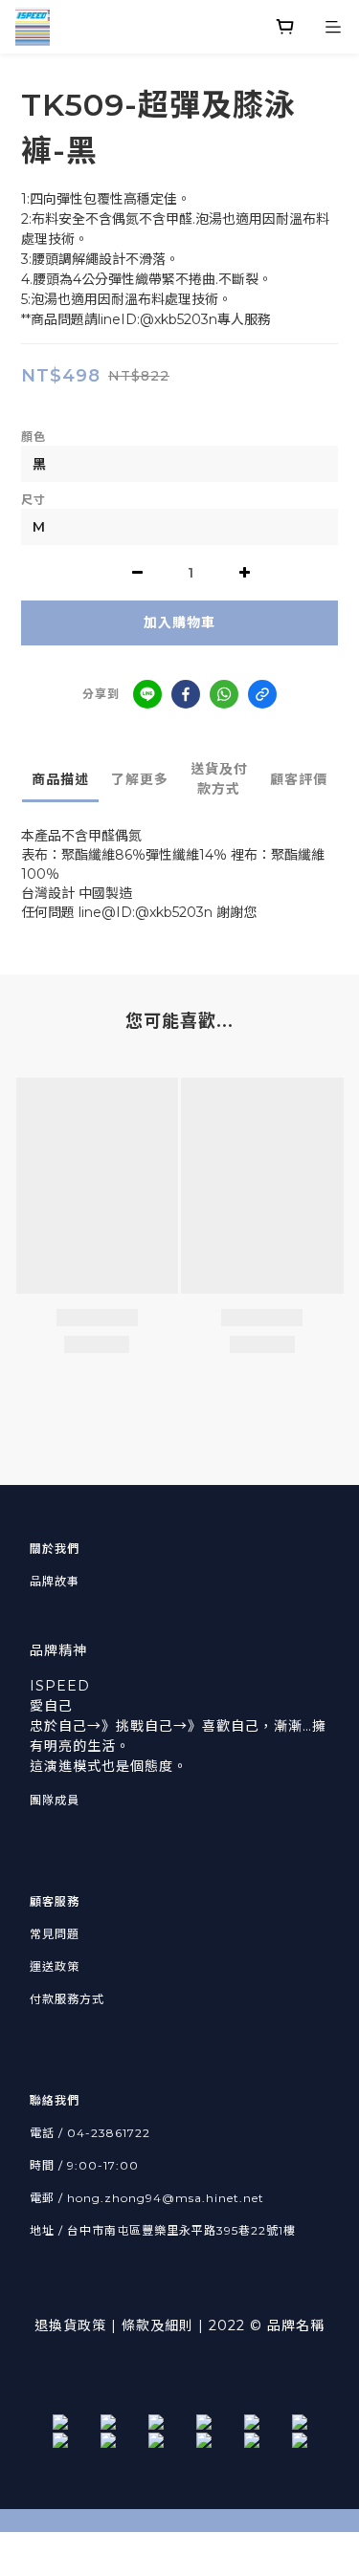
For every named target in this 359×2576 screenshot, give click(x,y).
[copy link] (262, 694)
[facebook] (186, 694)
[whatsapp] (224, 694)
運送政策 (55, 1966)
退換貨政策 (70, 2325)
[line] (147, 694)
